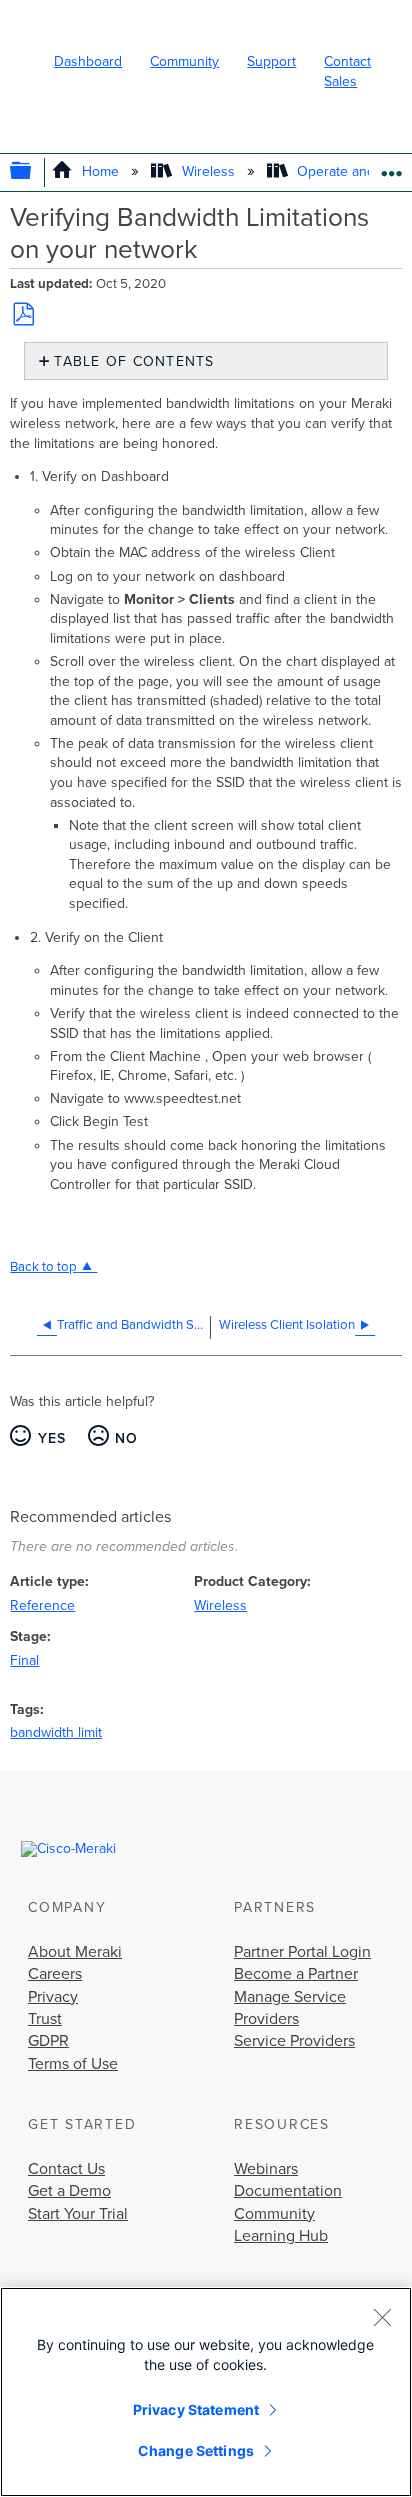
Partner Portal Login (302, 1952)
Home (100, 171)
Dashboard (88, 61)
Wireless (208, 171)
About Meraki (75, 1952)
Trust (45, 2019)
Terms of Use (73, 2064)
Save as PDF (23, 314)
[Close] (382, 2317)
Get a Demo (69, 2191)
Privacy (53, 1997)
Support (271, 61)
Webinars (266, 2169)
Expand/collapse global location (391, 166)
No (127, 1438)
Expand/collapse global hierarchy (34, 172)
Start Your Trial (78, 2214)
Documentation (288, 2191)
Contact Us (66, 2169)
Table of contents (134, 361)
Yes (52, 1438)
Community (184, 61)
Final (24, 1660)
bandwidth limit (56, 1732)
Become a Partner (296, 1974)
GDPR (48, 2041)
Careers (55, 1974)
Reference (42, 1605)
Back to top (43, 1267)
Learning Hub (281, 2236)
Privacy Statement (196, 2409)
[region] (206, 2392)
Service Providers (294, 2041)
